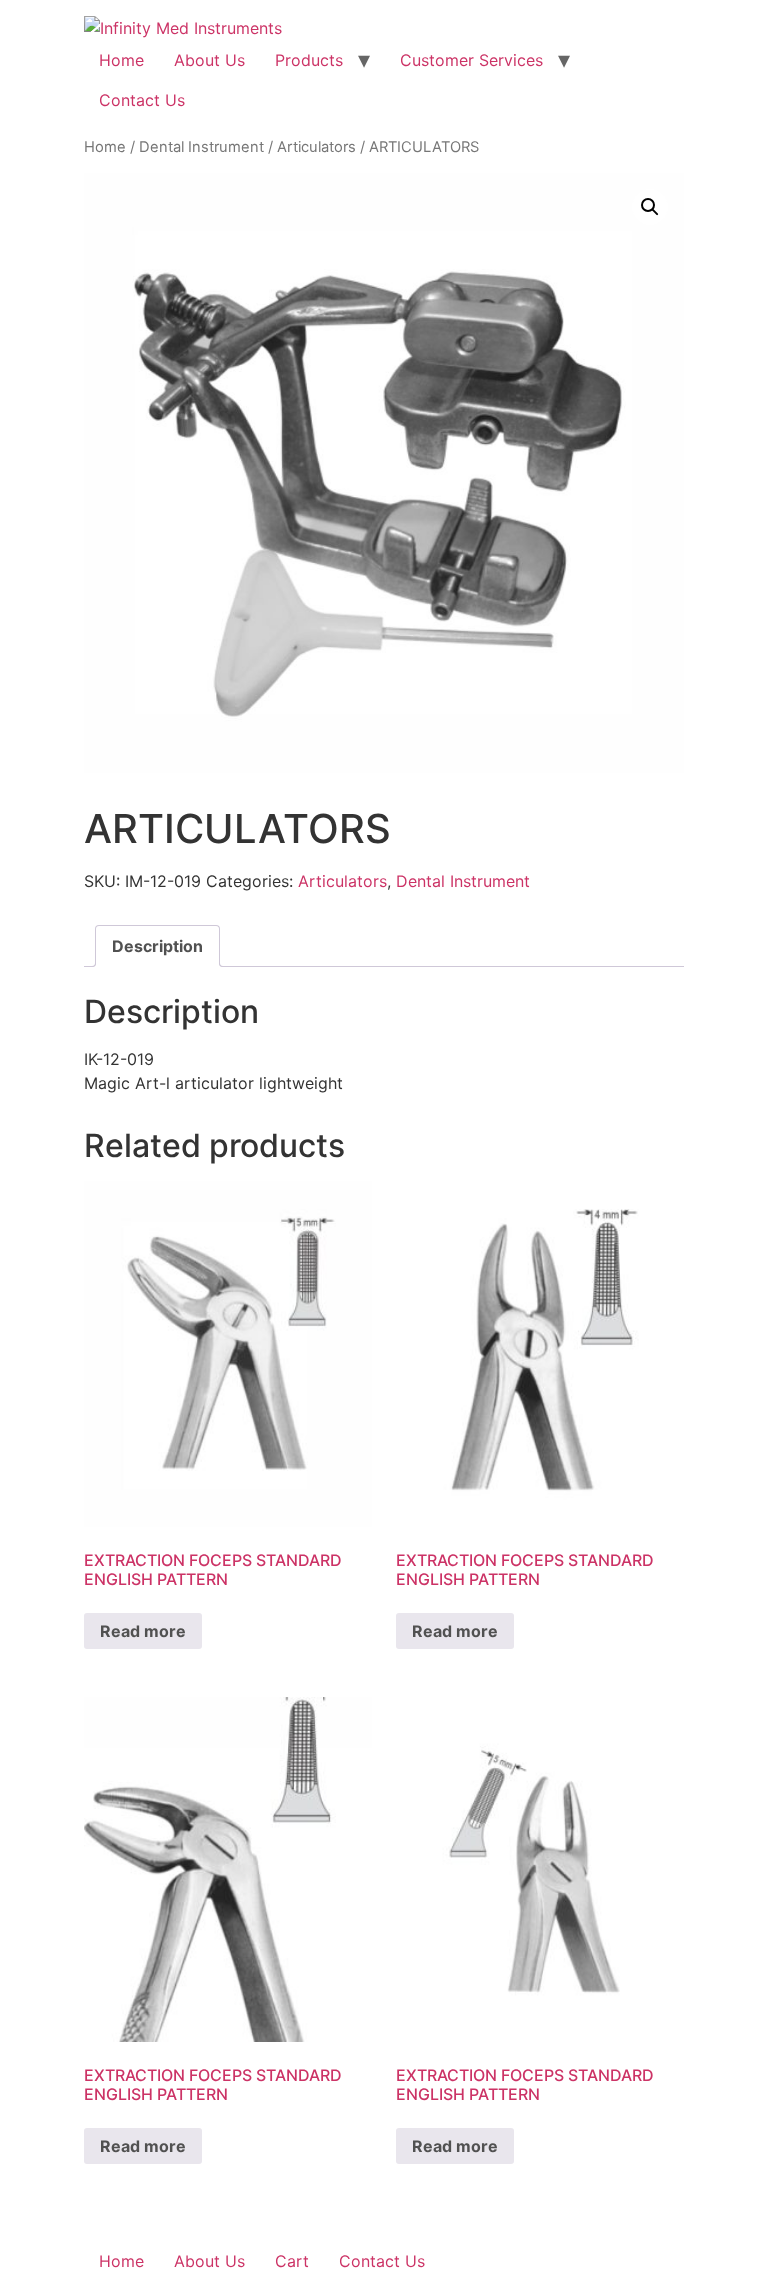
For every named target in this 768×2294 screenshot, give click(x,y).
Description (157, 946)
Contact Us (142, 100)
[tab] (157, 946)
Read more (143, 1631)
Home (121, 60)
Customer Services (471, 60)
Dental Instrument (201, 147)
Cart (292, 2261)
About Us (209, 60)
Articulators (316, 147)
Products (309, 60)
